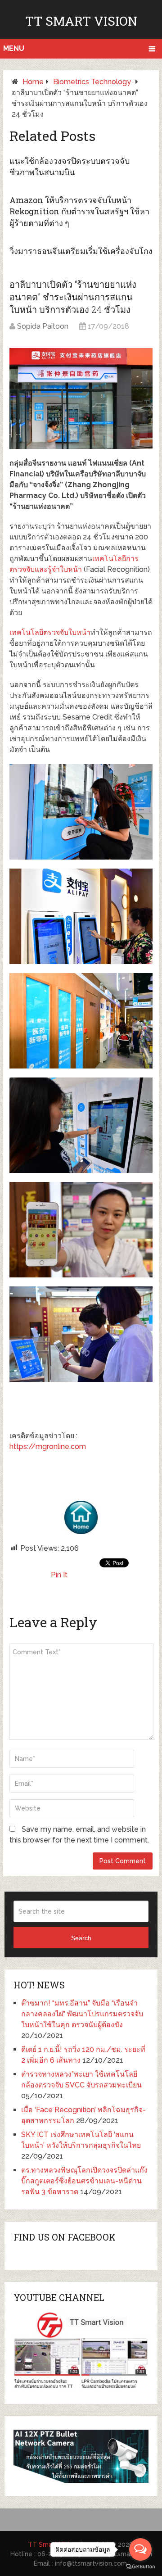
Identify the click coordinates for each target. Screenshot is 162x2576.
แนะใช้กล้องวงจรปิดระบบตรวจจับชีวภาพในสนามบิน (70, 166)
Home (33, 82)
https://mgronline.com (48, 1446)
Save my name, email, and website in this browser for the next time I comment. (79, 1835)
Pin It (59, 1575)
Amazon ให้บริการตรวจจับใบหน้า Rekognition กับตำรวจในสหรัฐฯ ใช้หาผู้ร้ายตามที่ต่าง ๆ (79, 211)
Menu (14, 48)
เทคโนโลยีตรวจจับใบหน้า (50, 632)
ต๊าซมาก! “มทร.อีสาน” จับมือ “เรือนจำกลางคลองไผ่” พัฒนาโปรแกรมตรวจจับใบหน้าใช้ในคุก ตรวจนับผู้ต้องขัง (82, 2014)
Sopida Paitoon (43, 326)
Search (81, 1938)
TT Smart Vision (81, 21)
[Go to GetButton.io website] (140, 2567)
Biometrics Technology (92, 82)
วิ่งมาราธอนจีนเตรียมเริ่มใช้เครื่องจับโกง (81, 251)
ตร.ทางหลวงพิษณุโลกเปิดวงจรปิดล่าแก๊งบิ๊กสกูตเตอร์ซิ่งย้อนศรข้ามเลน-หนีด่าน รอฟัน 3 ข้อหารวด (84, 2181)
